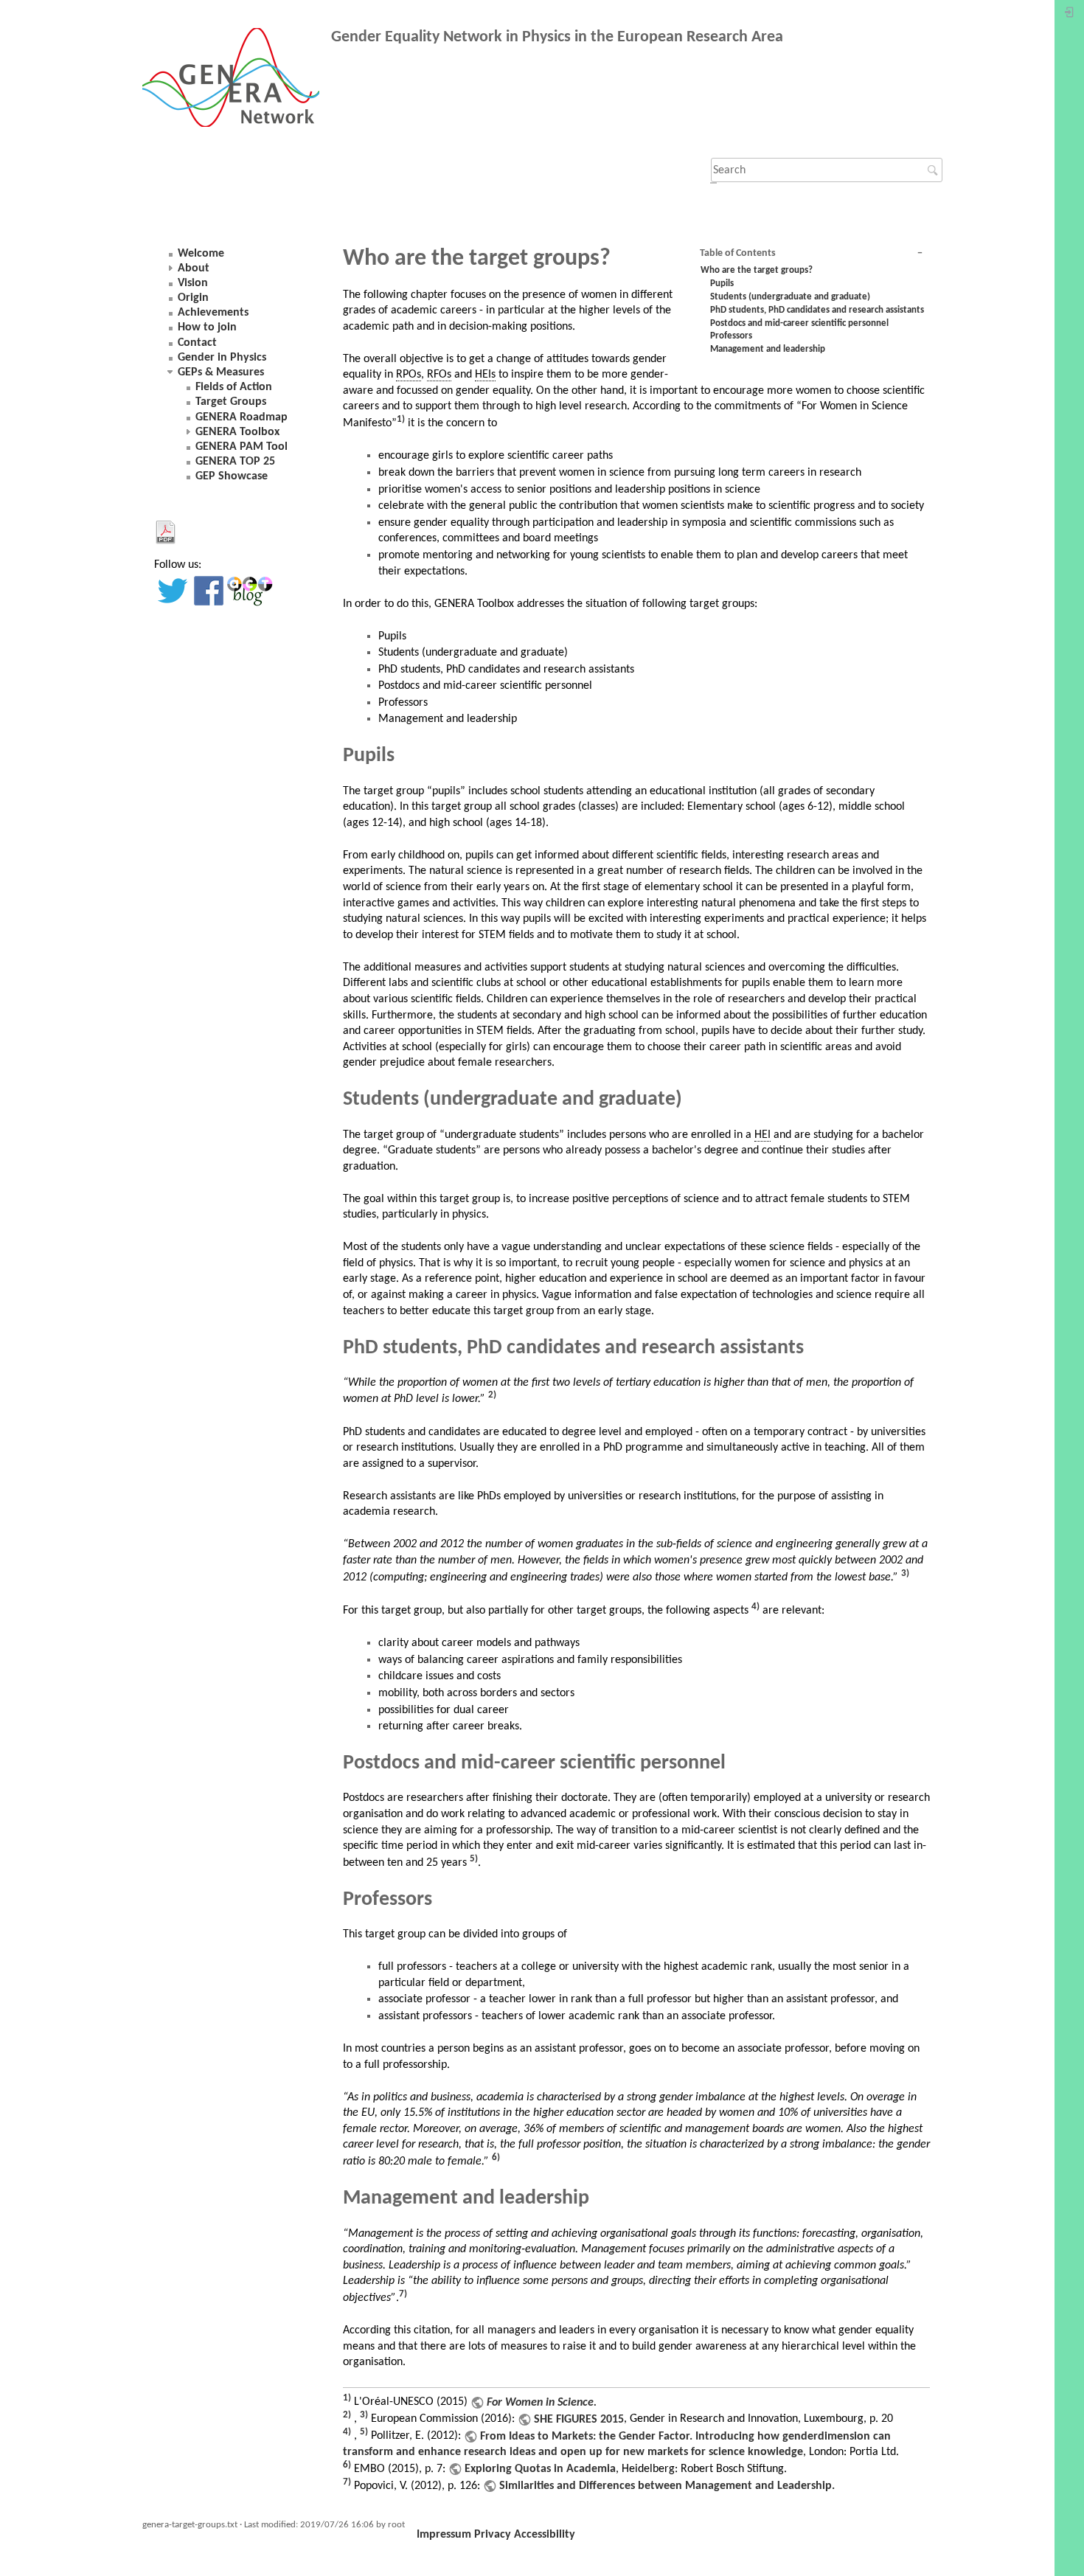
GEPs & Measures (221, 372)
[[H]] (237, 80)
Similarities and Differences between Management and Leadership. (667, 2486)
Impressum (444, 2535)
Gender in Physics (222, 358)
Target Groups (231, 402)
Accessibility (545, 2535)
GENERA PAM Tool (242, 447)
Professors (731, 336)
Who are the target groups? (757, 270)
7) (403, 2294)
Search (935, 170)
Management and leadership (768, 349)
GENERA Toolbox (237, 432)
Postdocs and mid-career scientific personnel (799, 323)
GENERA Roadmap (242, 417)
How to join (207, 327)
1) (401, 419)
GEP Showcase (232, 476)
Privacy (493, 2535)
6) (496, 2157)
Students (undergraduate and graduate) (790, 297)
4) (755, 1607)
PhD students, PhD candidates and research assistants (817, 310)
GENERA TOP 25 (235, 462)
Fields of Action (234, 387)
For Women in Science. (542, 2403)
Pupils (722, 284)
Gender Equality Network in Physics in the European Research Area (557, 37)
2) (492, 1395)
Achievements (213, 313)
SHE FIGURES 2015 (579, 2420)
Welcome (201, 254)
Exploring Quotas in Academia (540, 2469)
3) (905, 1573)
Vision (193, 283)
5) (474, 1859)
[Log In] (1069, 16)
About (194, 268)
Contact (197, 343)
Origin (193, 298)
